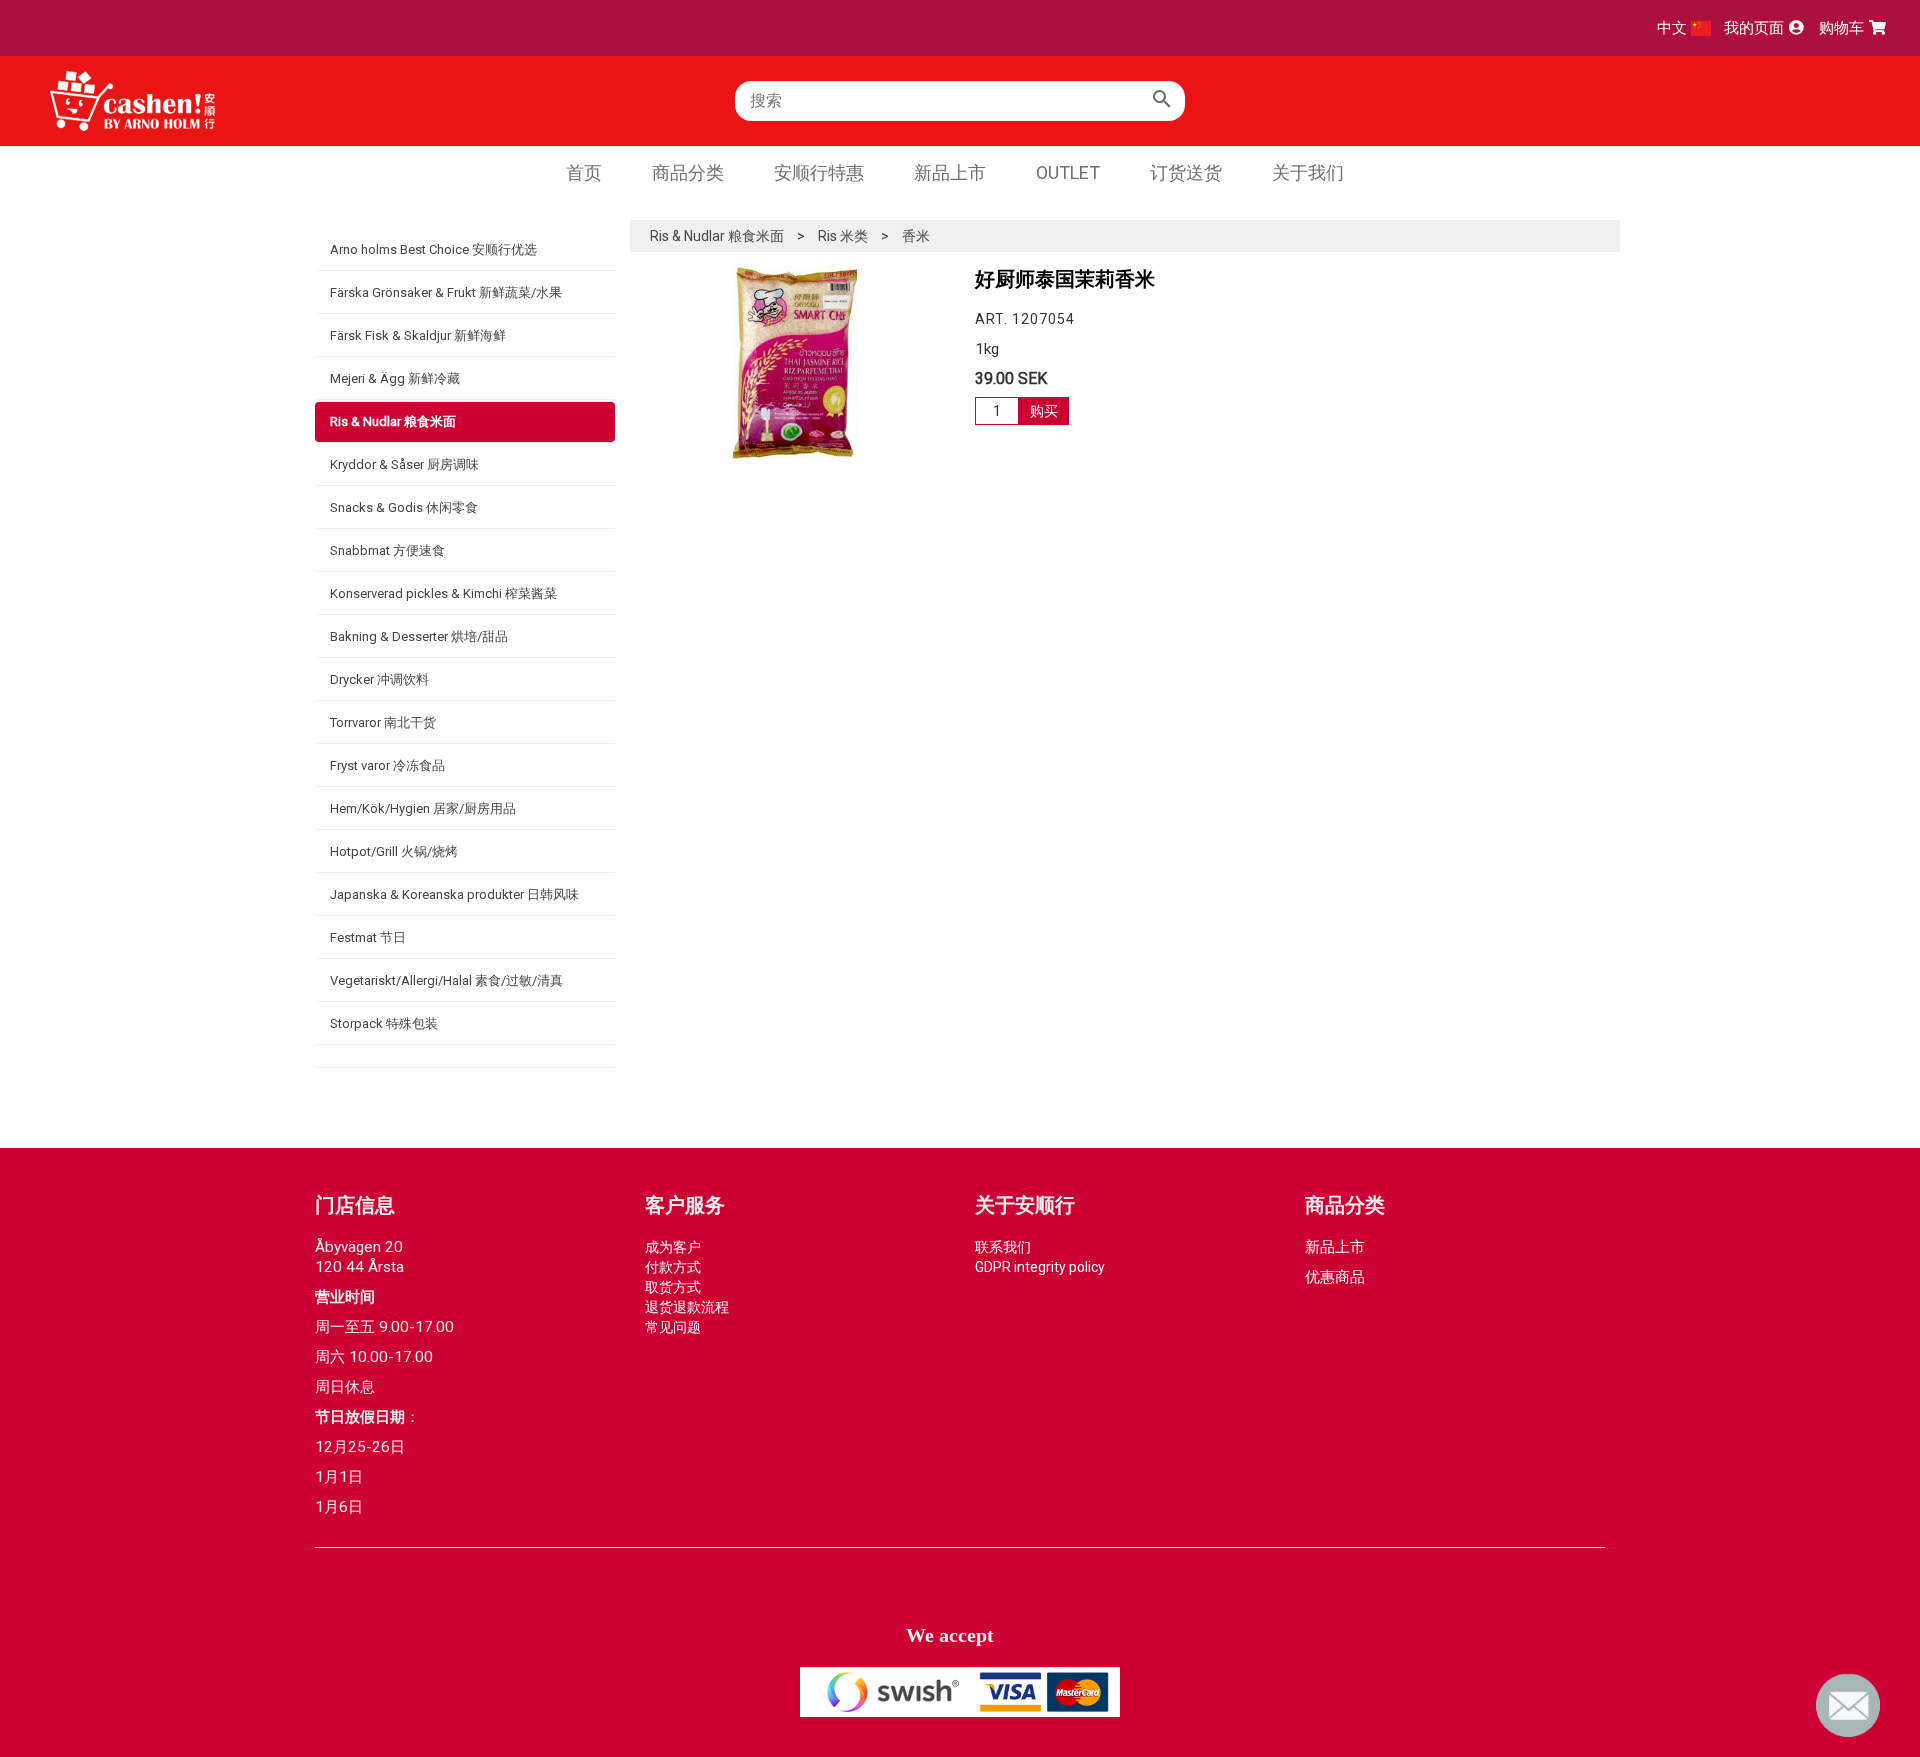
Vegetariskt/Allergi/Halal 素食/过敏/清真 (446, 980)
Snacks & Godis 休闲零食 (404, 507)
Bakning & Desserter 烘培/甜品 (419, 636)
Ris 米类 (843, 236)
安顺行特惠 (819, 172)
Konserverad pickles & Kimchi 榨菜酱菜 (443, 593)
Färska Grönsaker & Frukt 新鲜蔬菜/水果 (446, 292)
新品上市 (950, 172)
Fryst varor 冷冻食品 (387, 765)
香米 (916, 236)
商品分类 (688, 172)
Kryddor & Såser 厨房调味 (404, 464)
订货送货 (1186, 172)
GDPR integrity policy (1040, 1267)
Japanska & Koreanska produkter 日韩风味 (454, 894)
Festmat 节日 (368, 937)
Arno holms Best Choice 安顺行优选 (433, 249)
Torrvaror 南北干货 (383, 722)
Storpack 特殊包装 (384, 1023)
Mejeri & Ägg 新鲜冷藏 (395, 378)
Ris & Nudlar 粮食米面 (393, 421)
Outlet (1068, 172)
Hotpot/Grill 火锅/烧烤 (394, 851)
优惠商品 (1335, 1277)
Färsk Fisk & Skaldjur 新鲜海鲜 (418, 335)
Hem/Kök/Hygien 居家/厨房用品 (423, 808)
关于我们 (1308, 172)
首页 (584, 172)
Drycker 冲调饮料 (379, 679)
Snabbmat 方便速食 (387, 550)
